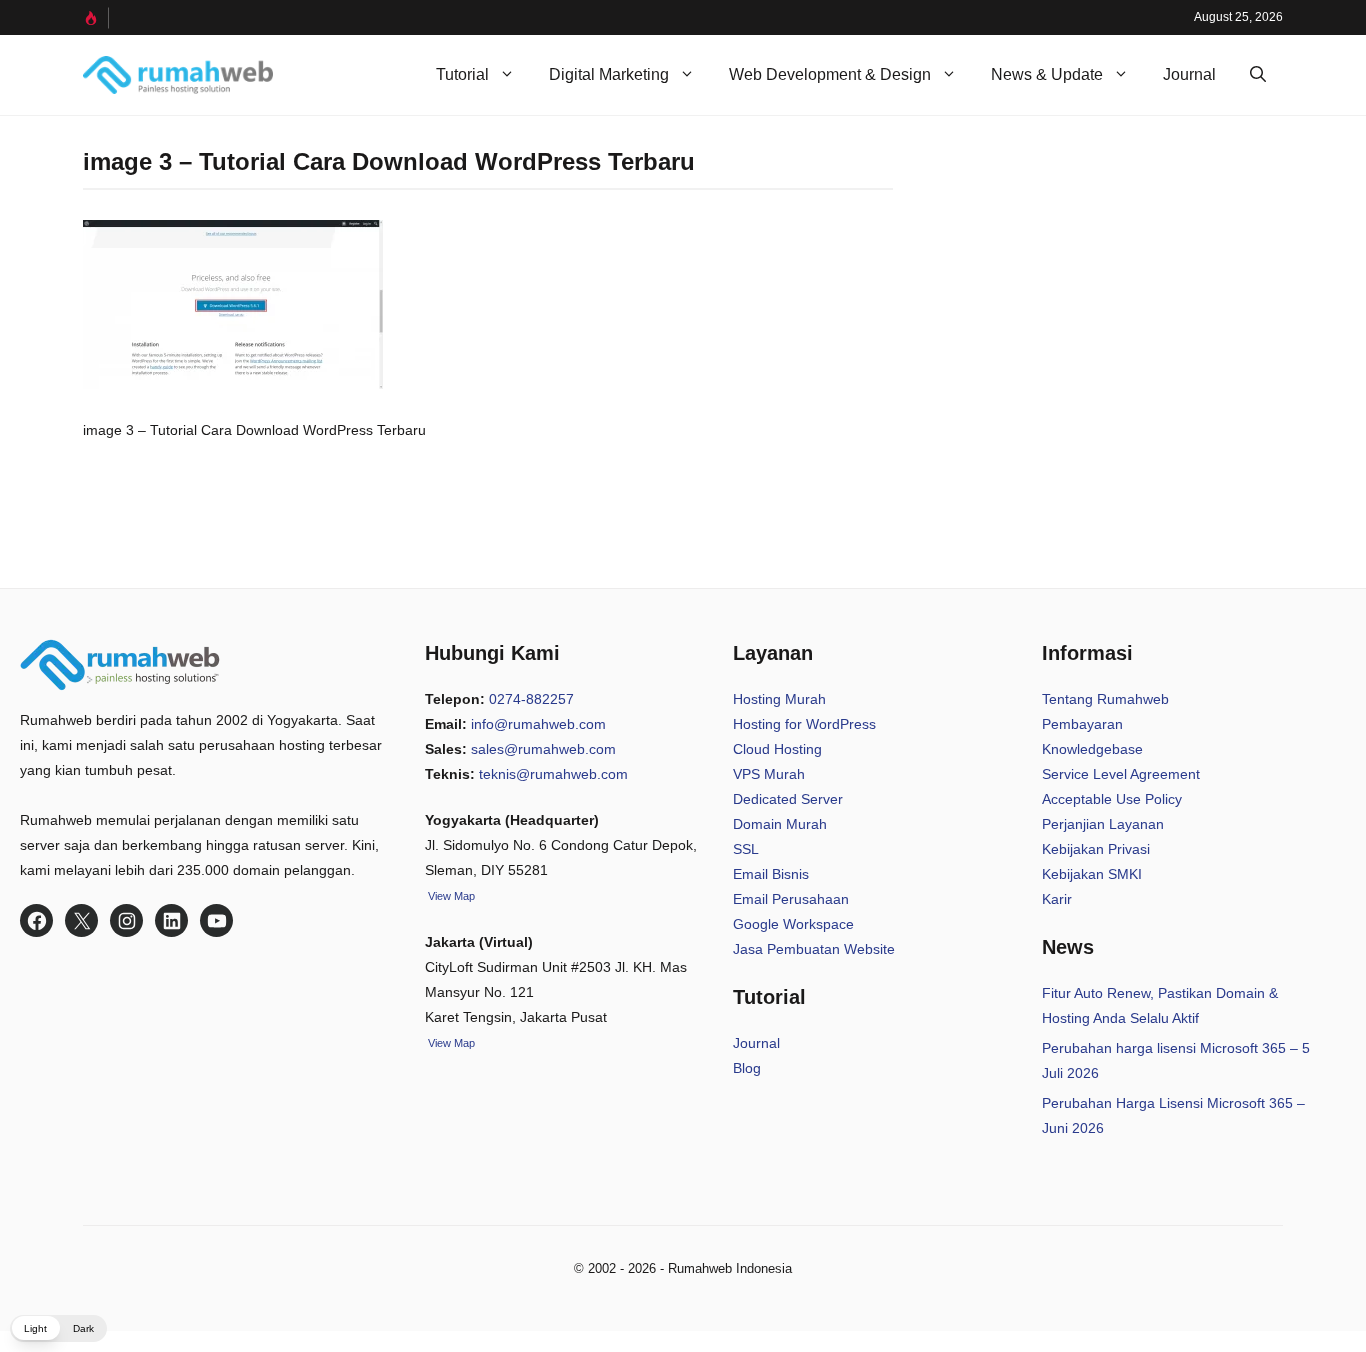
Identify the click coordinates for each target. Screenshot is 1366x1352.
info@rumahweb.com (538, 724)
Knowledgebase (1092, 749)
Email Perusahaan (791, 899)
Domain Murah (780, 824)
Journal (1189, 74)
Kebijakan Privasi (1096, 849)
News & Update (1047, 74)
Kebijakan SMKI (1092, 874)
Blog (747, 1068)
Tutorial (462, 74)
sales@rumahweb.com (543, 749)
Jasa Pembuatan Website (814, 949)
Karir (1057, 899)
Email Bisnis (771, 874)
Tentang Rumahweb (1105, 699)
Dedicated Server (788, 799)
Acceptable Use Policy (1112, 799)
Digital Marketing (609, 74)
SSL (746, 849)
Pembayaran (1082, 724)
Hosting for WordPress (804, 724)
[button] (1258, 75)
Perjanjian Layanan (1103, 824)
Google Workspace (793, 924)
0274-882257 (531, 699)
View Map (450, 1043)
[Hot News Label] (96, 18)
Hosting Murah (779, 699)
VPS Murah (769, 774)
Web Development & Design (830, 74)
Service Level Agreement (1121, 774)
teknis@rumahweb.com (553, 774)
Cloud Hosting (777, 749)
